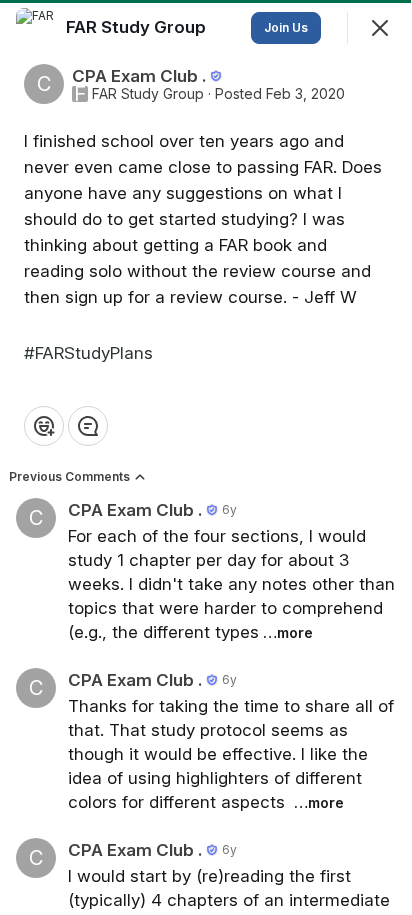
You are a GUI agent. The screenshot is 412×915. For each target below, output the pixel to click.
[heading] (138, 27)
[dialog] (206, 457)
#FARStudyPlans (88, 353)
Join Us (286, 27)
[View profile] (36, 28)
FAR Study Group (148, 94)
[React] (44, 426)
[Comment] (88, 426)
